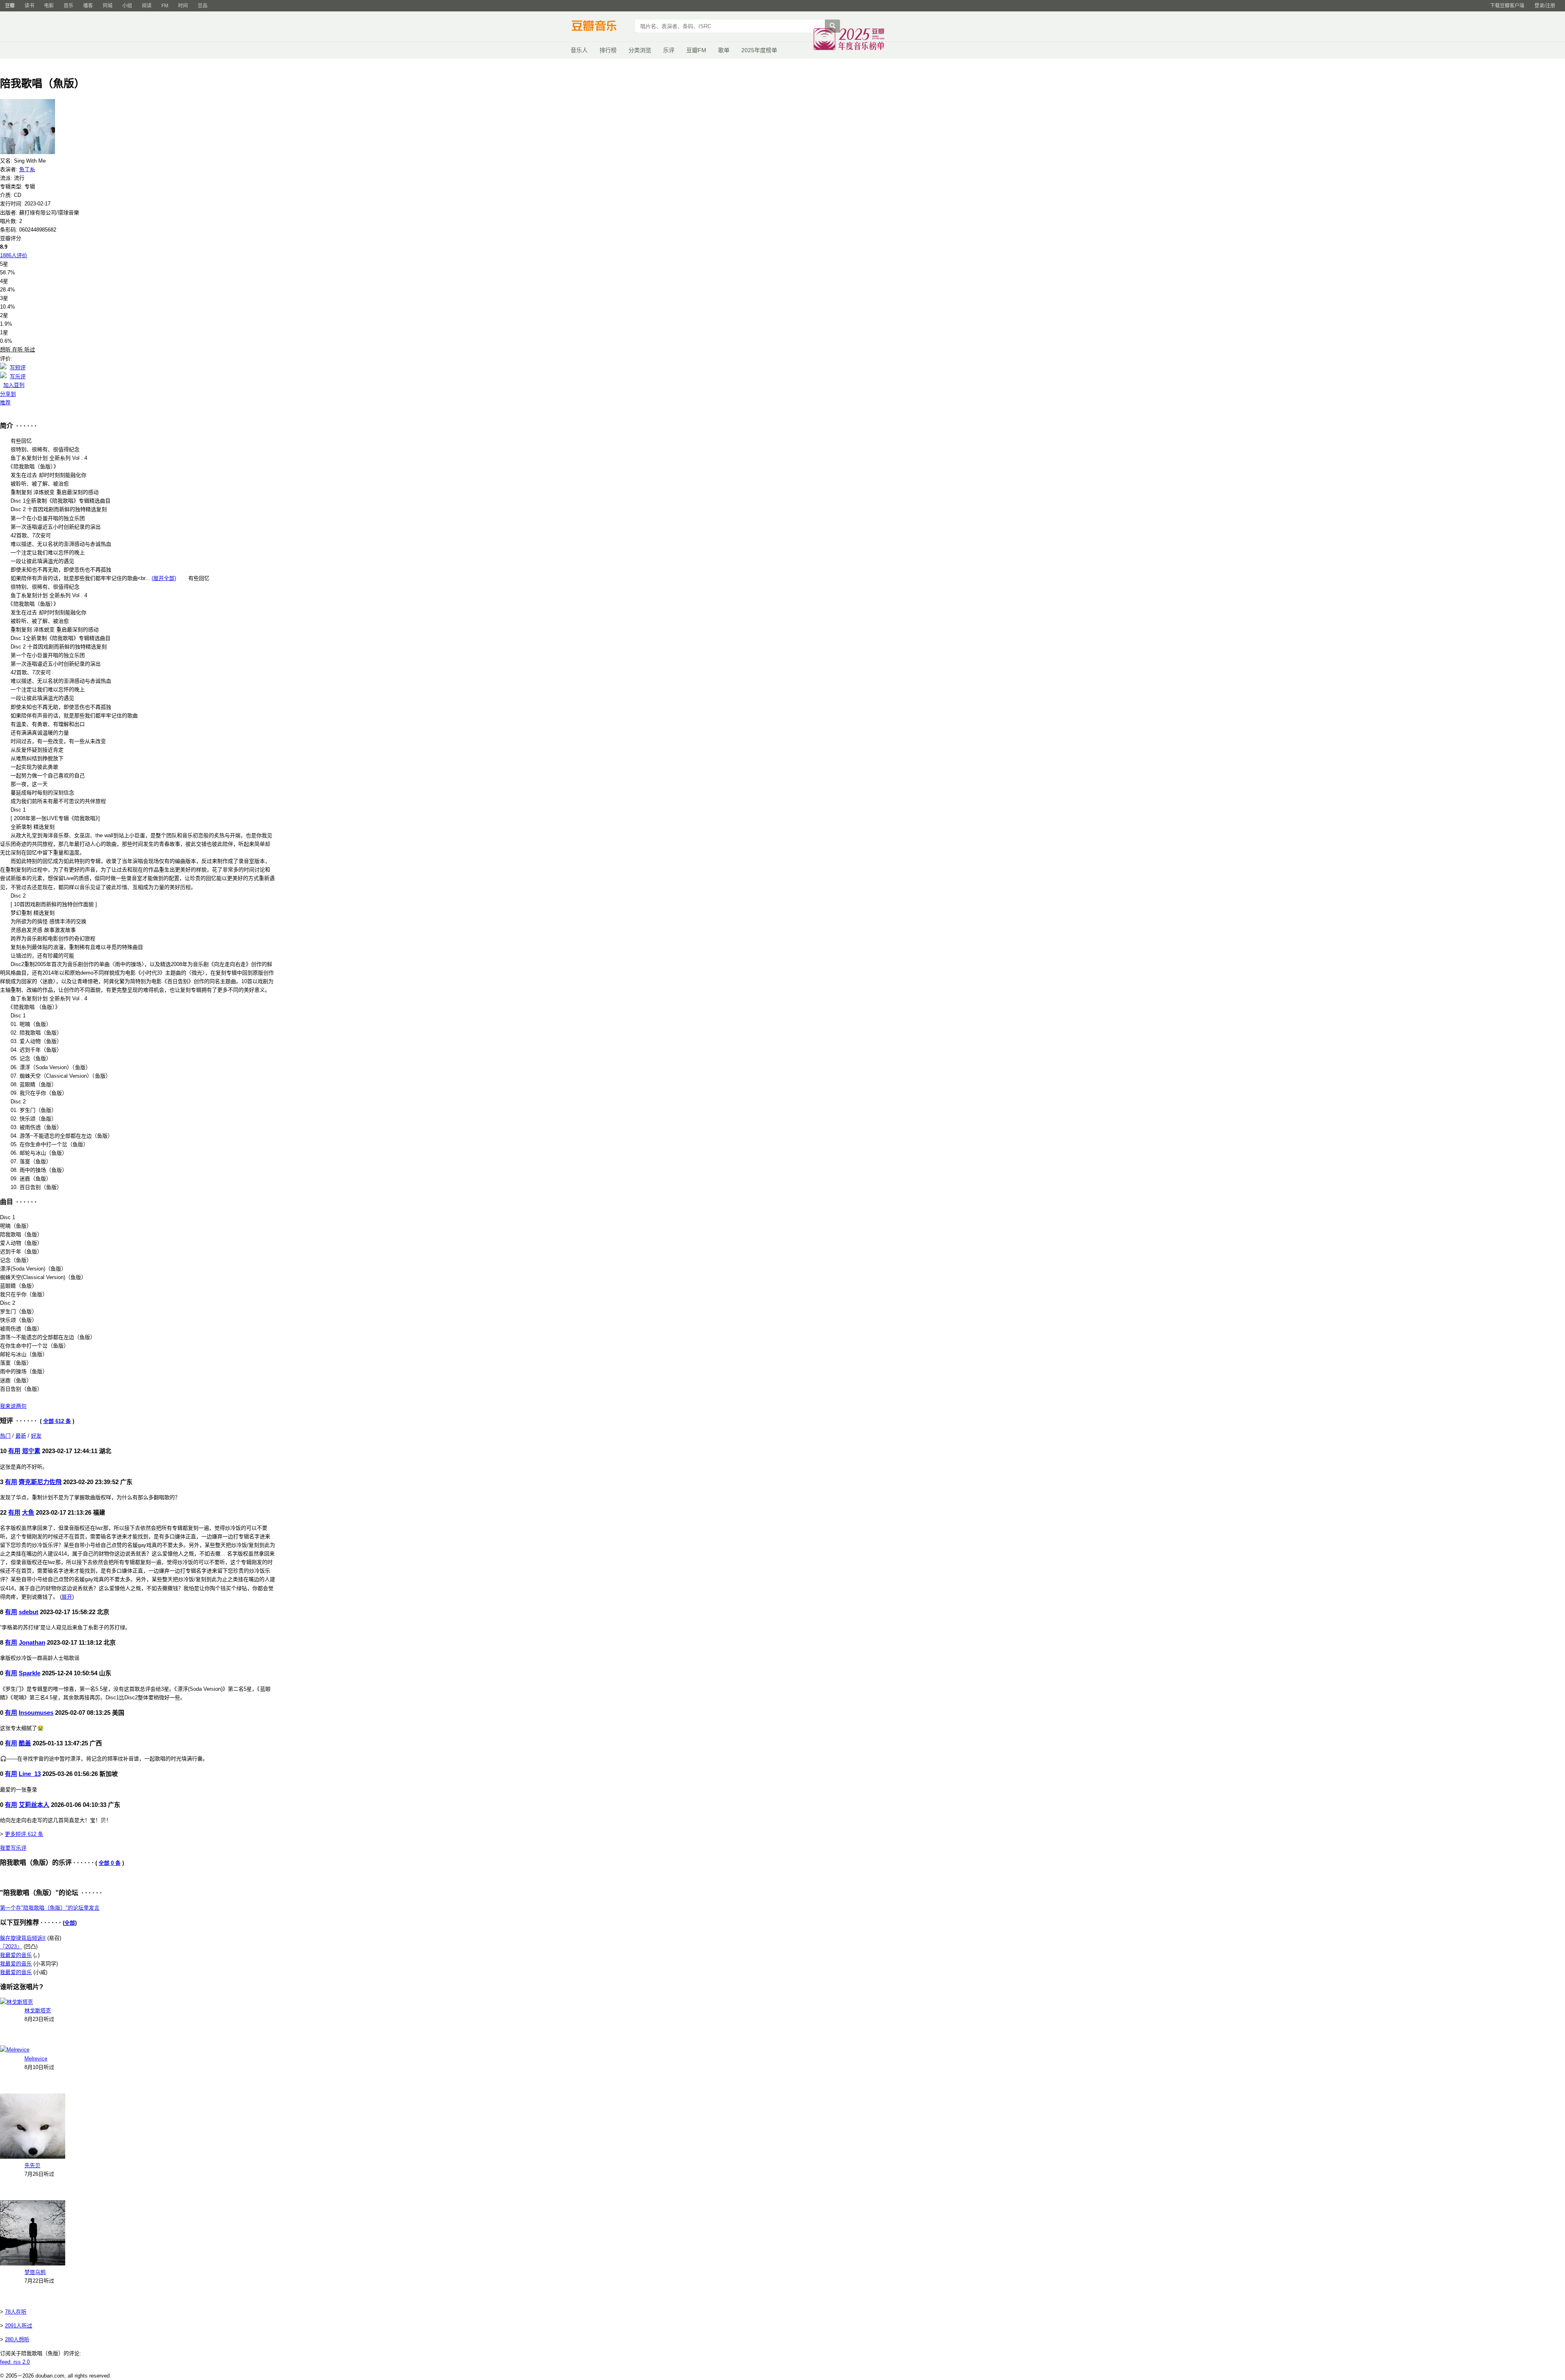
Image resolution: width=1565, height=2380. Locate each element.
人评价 (14, 255)
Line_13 (30, 1774)
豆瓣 (10, 6)
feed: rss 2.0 (15, 2362)
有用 (14, 1451)
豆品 (203, 6)
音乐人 (579, 50)
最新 (21, 1436)
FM (165, 6)
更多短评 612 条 (24, 1834)
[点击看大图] (28, 152)
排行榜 (608, 50)
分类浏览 (640, 50)
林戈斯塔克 (38, 2011)
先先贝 (32, 2165)
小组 (127, 6)
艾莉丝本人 (34, 1805)
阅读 (147, 6)
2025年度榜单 (759, 50)
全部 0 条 (110, 1863)
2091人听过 (19, 2326)
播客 (88, 6)
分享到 (8, 394)
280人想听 (17, 2339)
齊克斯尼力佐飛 (40, 1482)
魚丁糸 (27, 169)
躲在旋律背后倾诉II (23, 1938)
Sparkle (30, 1673)
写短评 (18, 367)
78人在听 (16, 2312)
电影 (49, 6)
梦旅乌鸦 (35, 2272)
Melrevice (36, 2059)
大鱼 (28, 1512)
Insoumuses (36, 1713)
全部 (70, 1923)
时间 (183, 6)
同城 (108, 6)
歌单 (724, 50)
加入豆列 (14, 385)
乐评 (669, 50)
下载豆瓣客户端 (1507, 6)
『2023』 (11, 1947)
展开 (67, 1597)
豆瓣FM (696, 50)
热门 (5, 1436)
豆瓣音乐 (600, 27)
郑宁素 (31, 1451)
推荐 (5, 403)
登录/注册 (1545, 6)
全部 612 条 (57, 1421)
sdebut (29, 1612)
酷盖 (25, 1743)
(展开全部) (164, 578)
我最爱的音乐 (16, 1955)
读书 (29, 6)
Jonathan (32, 1642)
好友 (36, 1436)
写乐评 (18, 376)
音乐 (68, 6)
